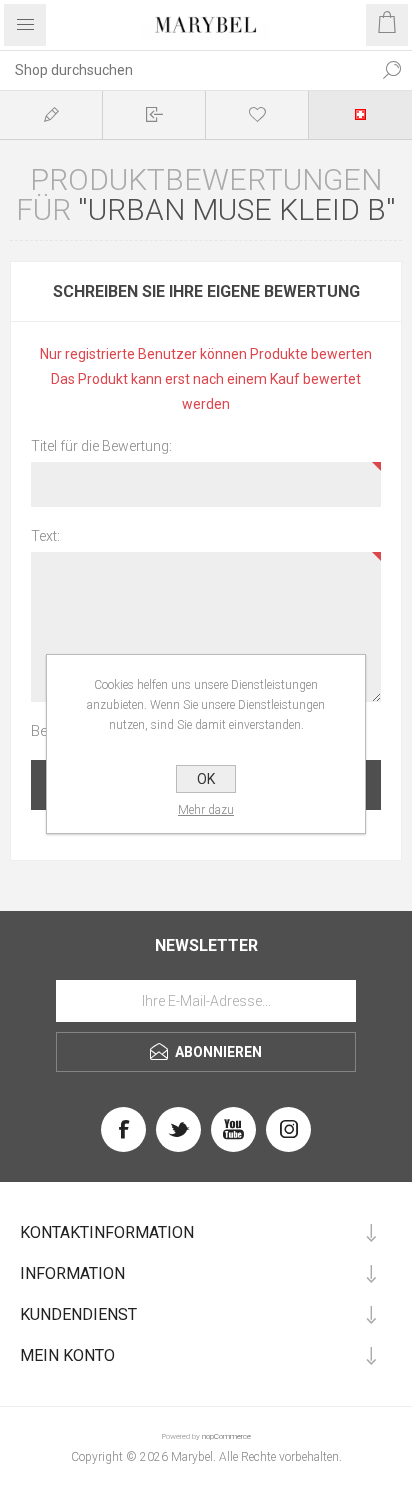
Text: (45, 536)
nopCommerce (226, 1436)
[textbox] (186, 70)
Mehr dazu (206, 810)
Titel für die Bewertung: (101, 446)
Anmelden (154, 114)
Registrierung (51, 114)
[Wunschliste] (257, 114)
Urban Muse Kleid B (237, 209)
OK (206, 779)
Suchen (392, 70)
